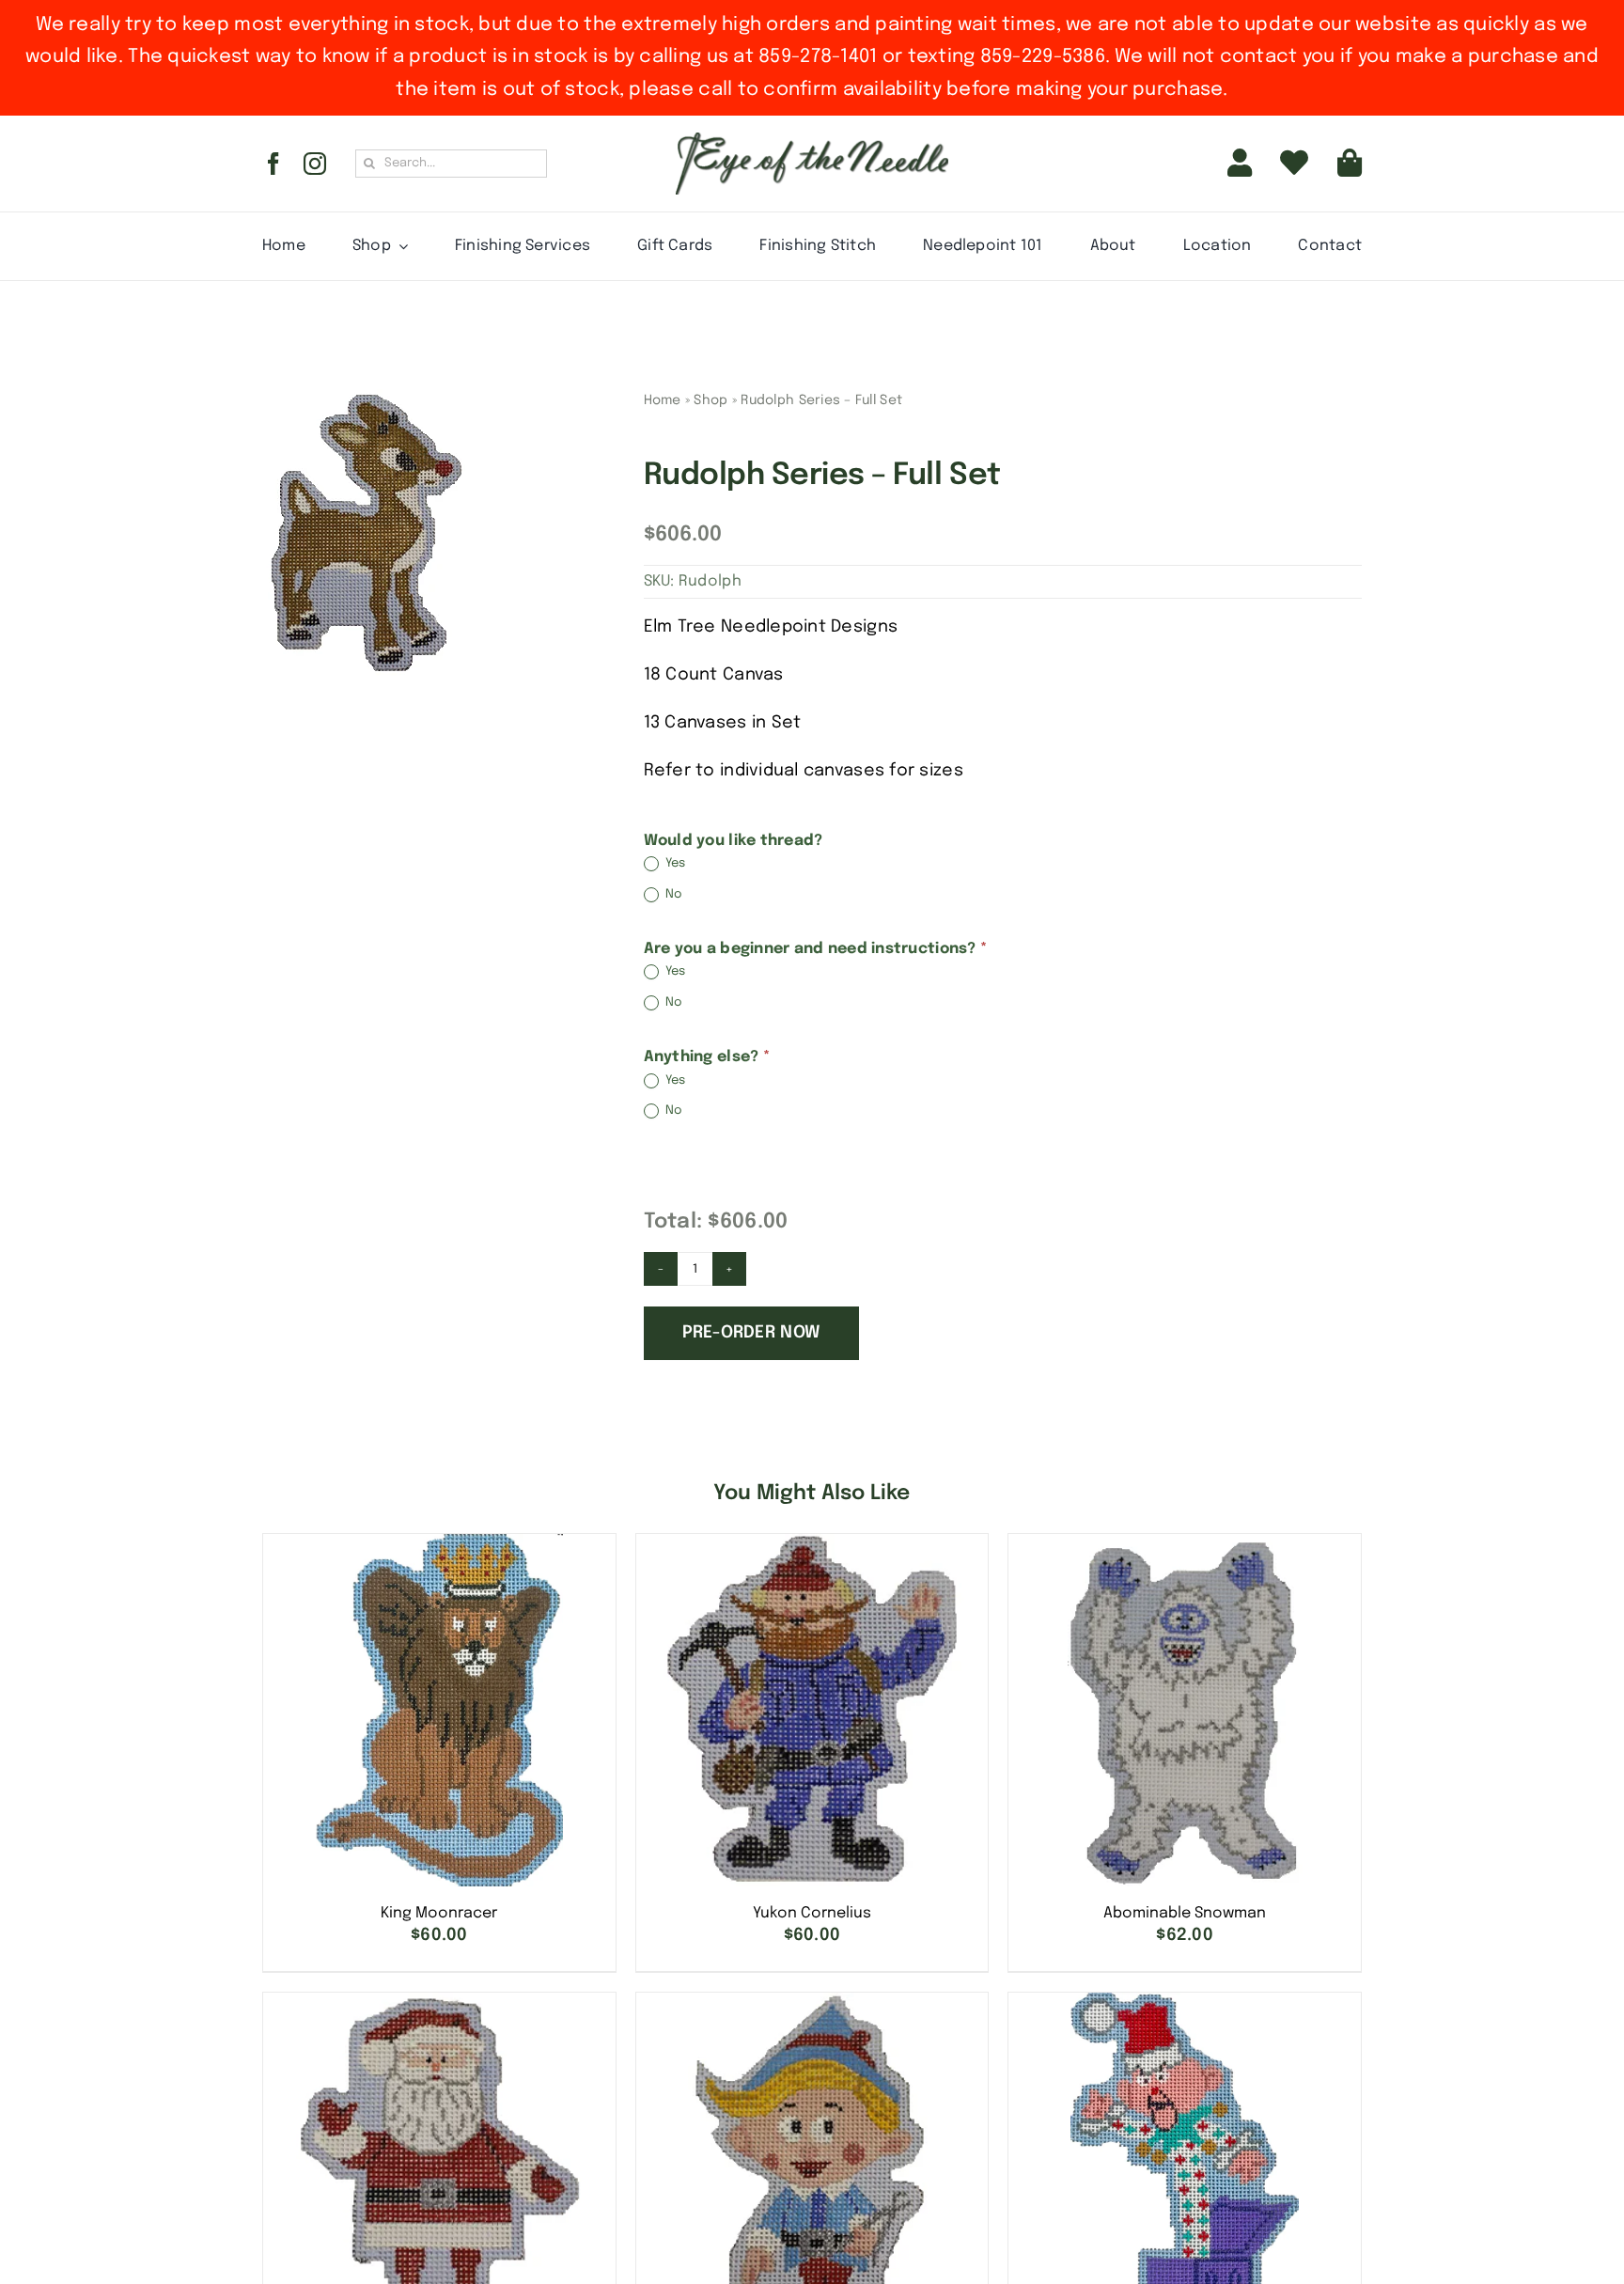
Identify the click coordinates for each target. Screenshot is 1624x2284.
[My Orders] (1294, 164)
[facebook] (273, 164)
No (673, 894)
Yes (674, 864)
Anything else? (707, 1057)
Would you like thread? (734, 841)
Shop (710, 400)
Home (663, 400)
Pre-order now (752, 1333)
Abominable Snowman (1185, 1913)
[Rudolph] (364, 533)
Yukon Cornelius (812, 1913)
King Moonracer (439, 1913)
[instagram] (315, 164)
